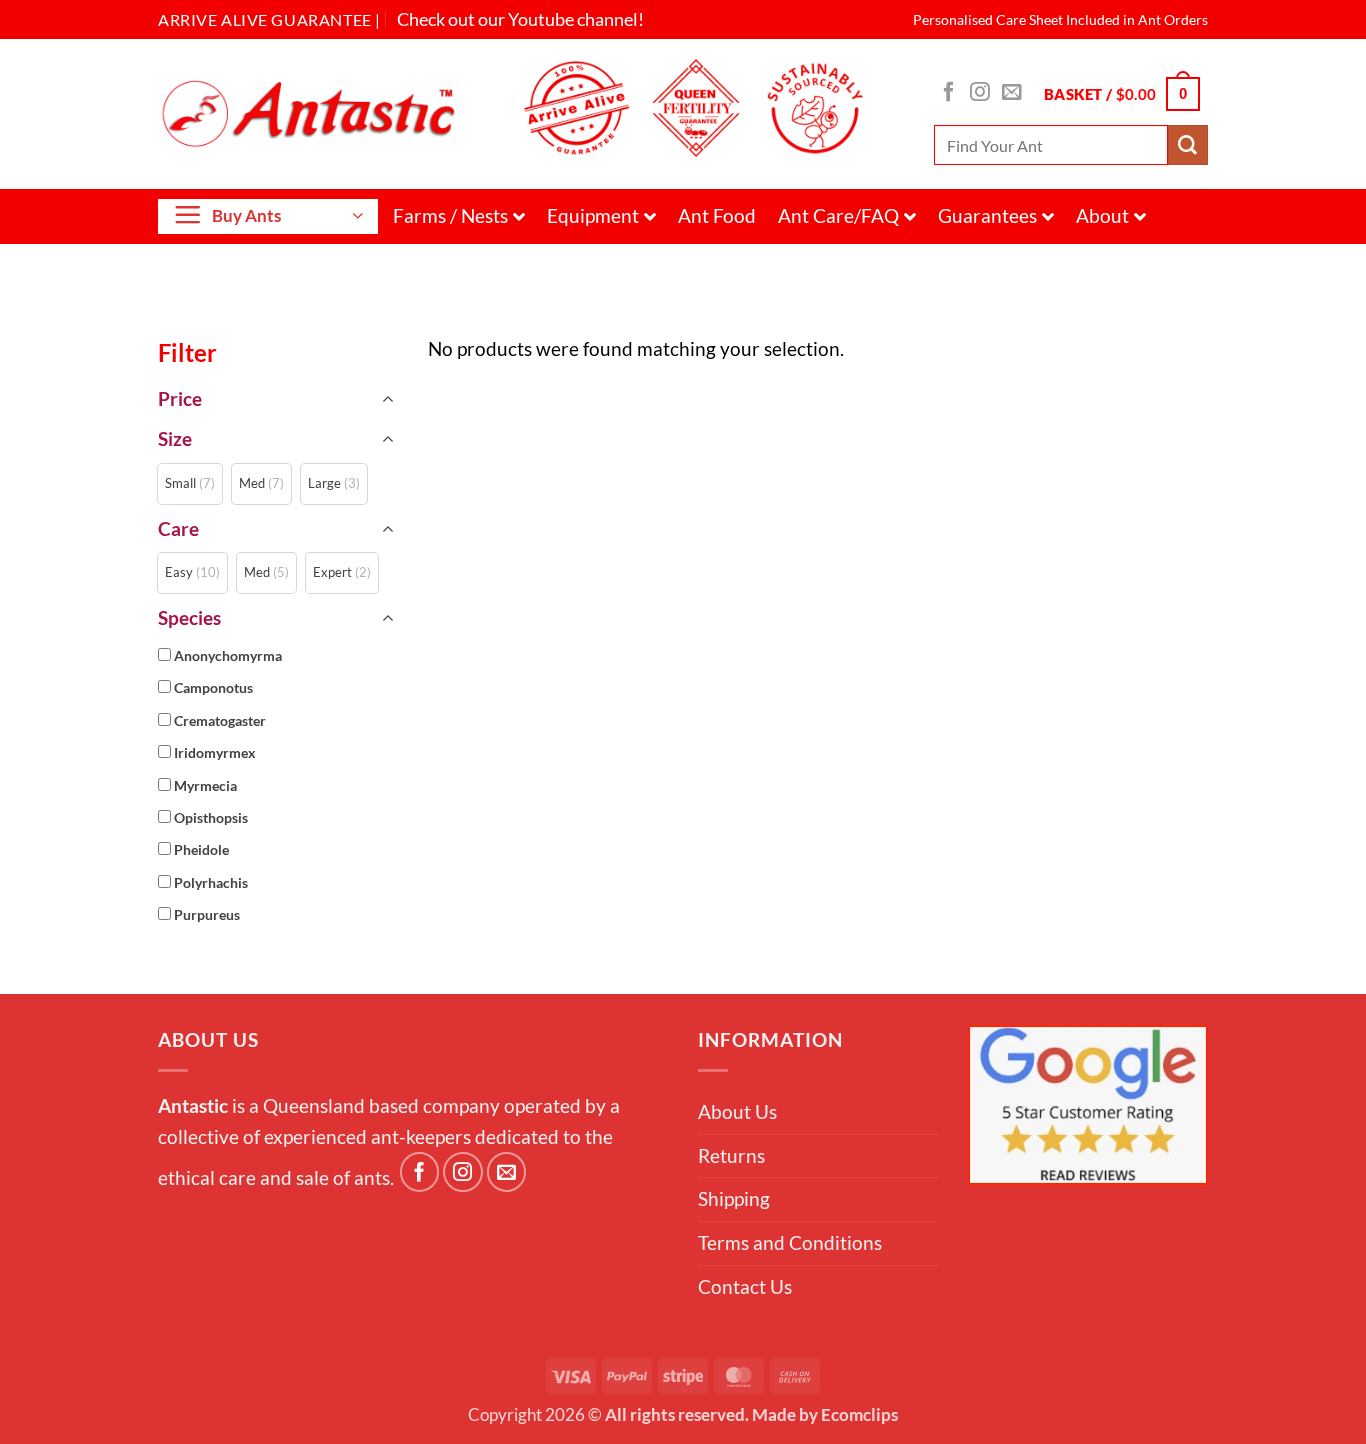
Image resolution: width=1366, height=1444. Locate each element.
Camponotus (213, 688)
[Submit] (1188, 145)
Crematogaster (220, 721)
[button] (1122, 93)
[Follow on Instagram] (980, 93)
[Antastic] (315, 113)
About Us (737, 1111)
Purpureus (207, 915)
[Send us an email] (1012, 93)
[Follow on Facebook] (949, 93)
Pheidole (201, 850)
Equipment (593, 215)
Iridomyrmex (215, 753)
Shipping (734, 1198)
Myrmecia (205, 786)
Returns (731, 1155)
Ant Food (717, 215)
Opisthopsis (211, 818)
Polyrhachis (211, 883)
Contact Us (745, 1286)
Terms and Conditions (790, 1242)
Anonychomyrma (228, 656)
